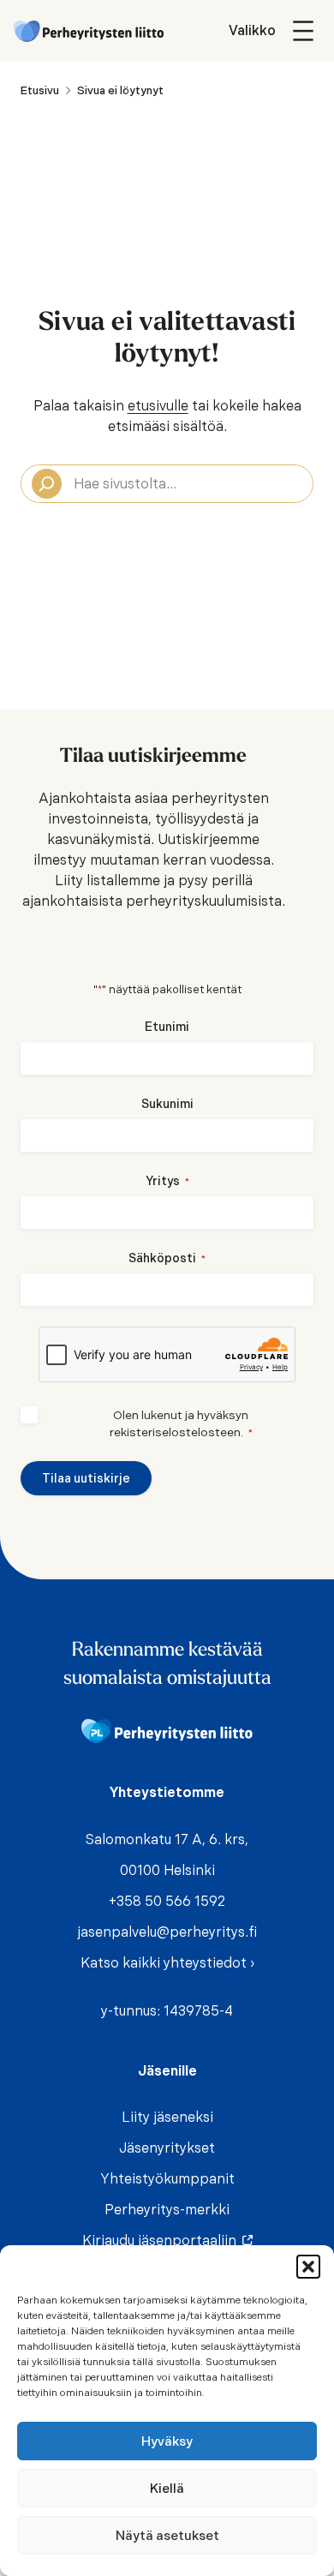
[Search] (47, 484)
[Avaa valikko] (274, 31)
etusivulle (158, 406)
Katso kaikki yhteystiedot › (167, 1963)
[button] (308, 2267)
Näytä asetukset (167, 2536)
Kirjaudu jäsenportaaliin (163, 2241)
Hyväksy (167, 2441)
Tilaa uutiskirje (86, 1478)
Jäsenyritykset (167, 2148)
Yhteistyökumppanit (167, 2179)
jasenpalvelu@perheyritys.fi (167, 1932)
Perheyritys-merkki (167, 2210)
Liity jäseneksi (167, 2117)
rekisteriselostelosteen (175, 1432)
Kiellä (167, 2489)
